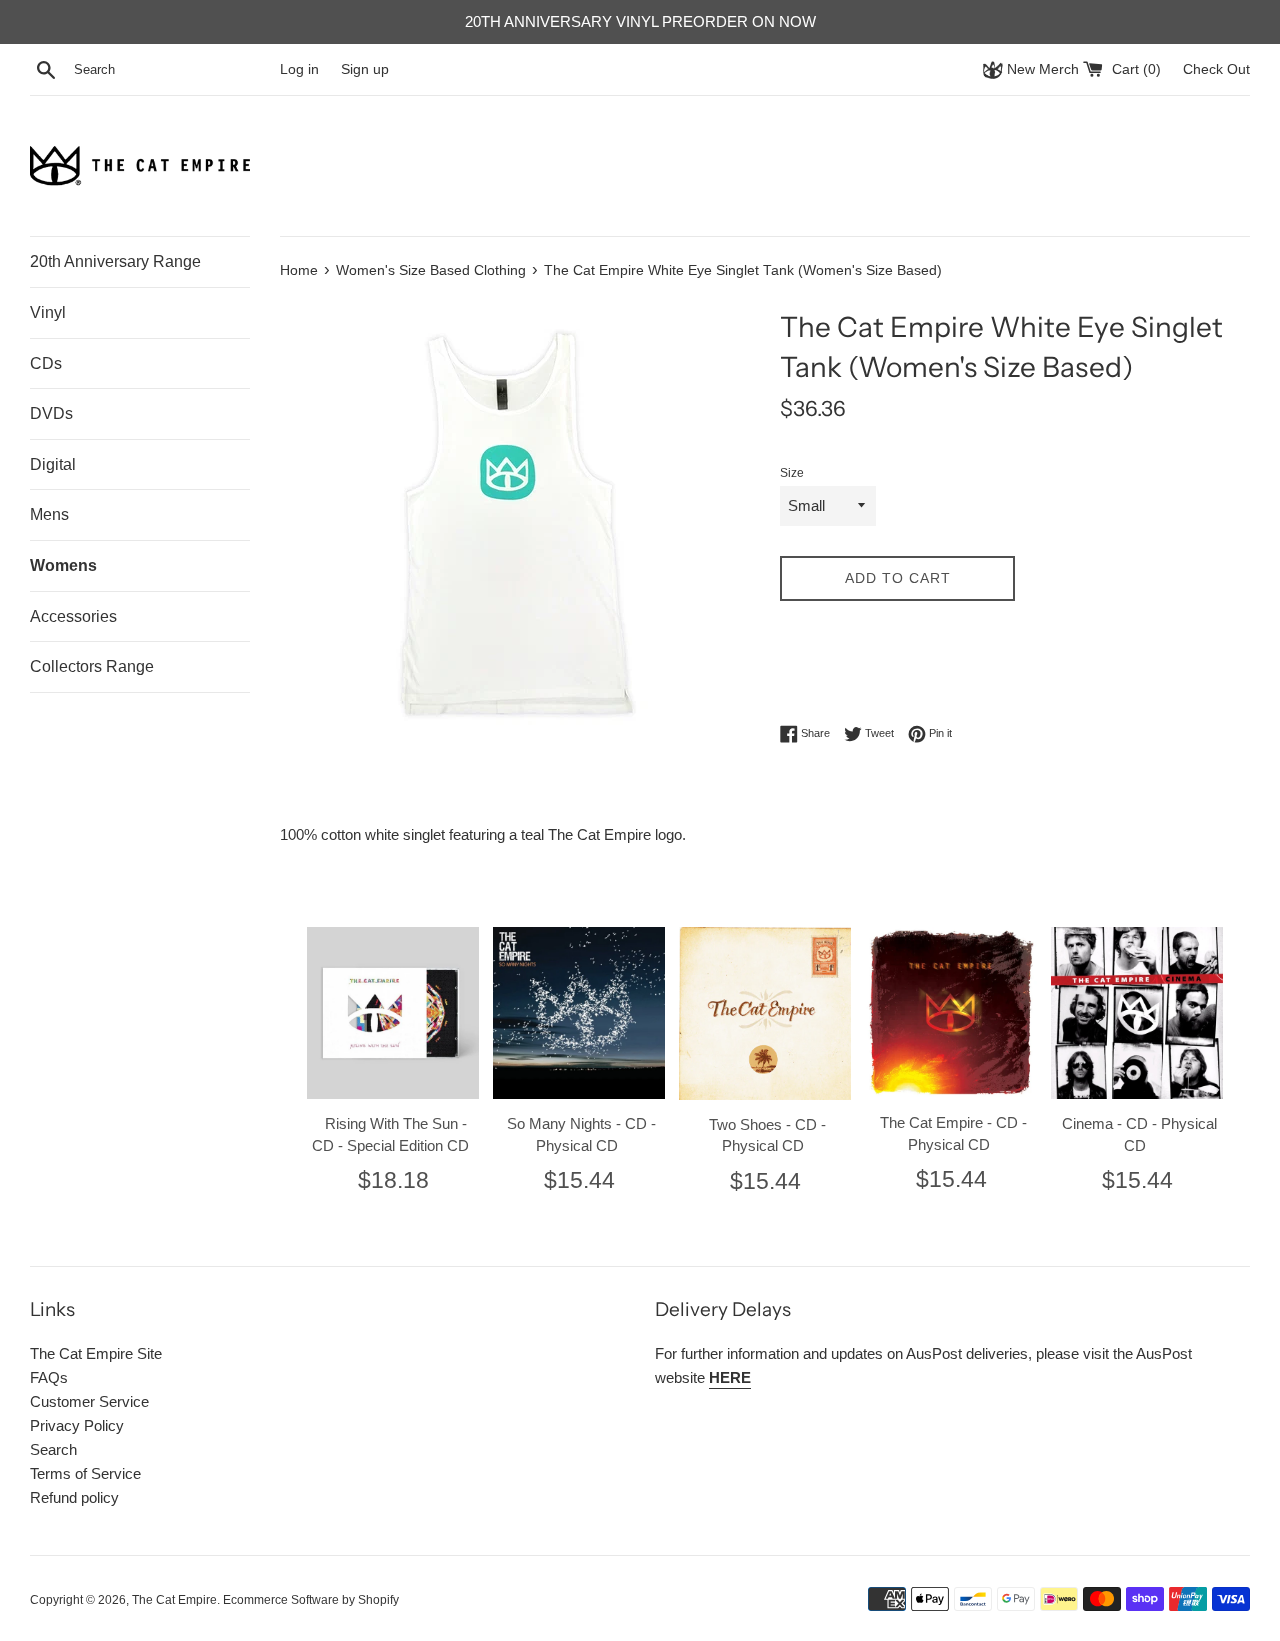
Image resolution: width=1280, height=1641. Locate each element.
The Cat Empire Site (96, 1353)
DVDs (51, 413)
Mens (49, 514)
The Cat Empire (174, 1600)
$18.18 (393, 1180)
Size (792, 473)
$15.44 (579, 1180)
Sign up (365, 69)
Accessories (73, 616)
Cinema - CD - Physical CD (1139, 1134)
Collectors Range (92, 666)
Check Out (1216, 69)
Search (53, 1449)
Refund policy (74, 1497)
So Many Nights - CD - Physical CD (581, 1134)
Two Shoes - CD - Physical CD (767, 1135)
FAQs (49, 1377)
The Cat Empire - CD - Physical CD (953, 1133)
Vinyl (48, 312)
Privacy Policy (77, 1425)
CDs (46, 363)
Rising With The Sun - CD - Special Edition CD (390, 1134)
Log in (299, 69)
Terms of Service (85, 1473)
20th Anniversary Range (115, 261)
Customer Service (89, 1401)
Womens (63, 565)
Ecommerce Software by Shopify (311, 1600)
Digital (53, 464)
